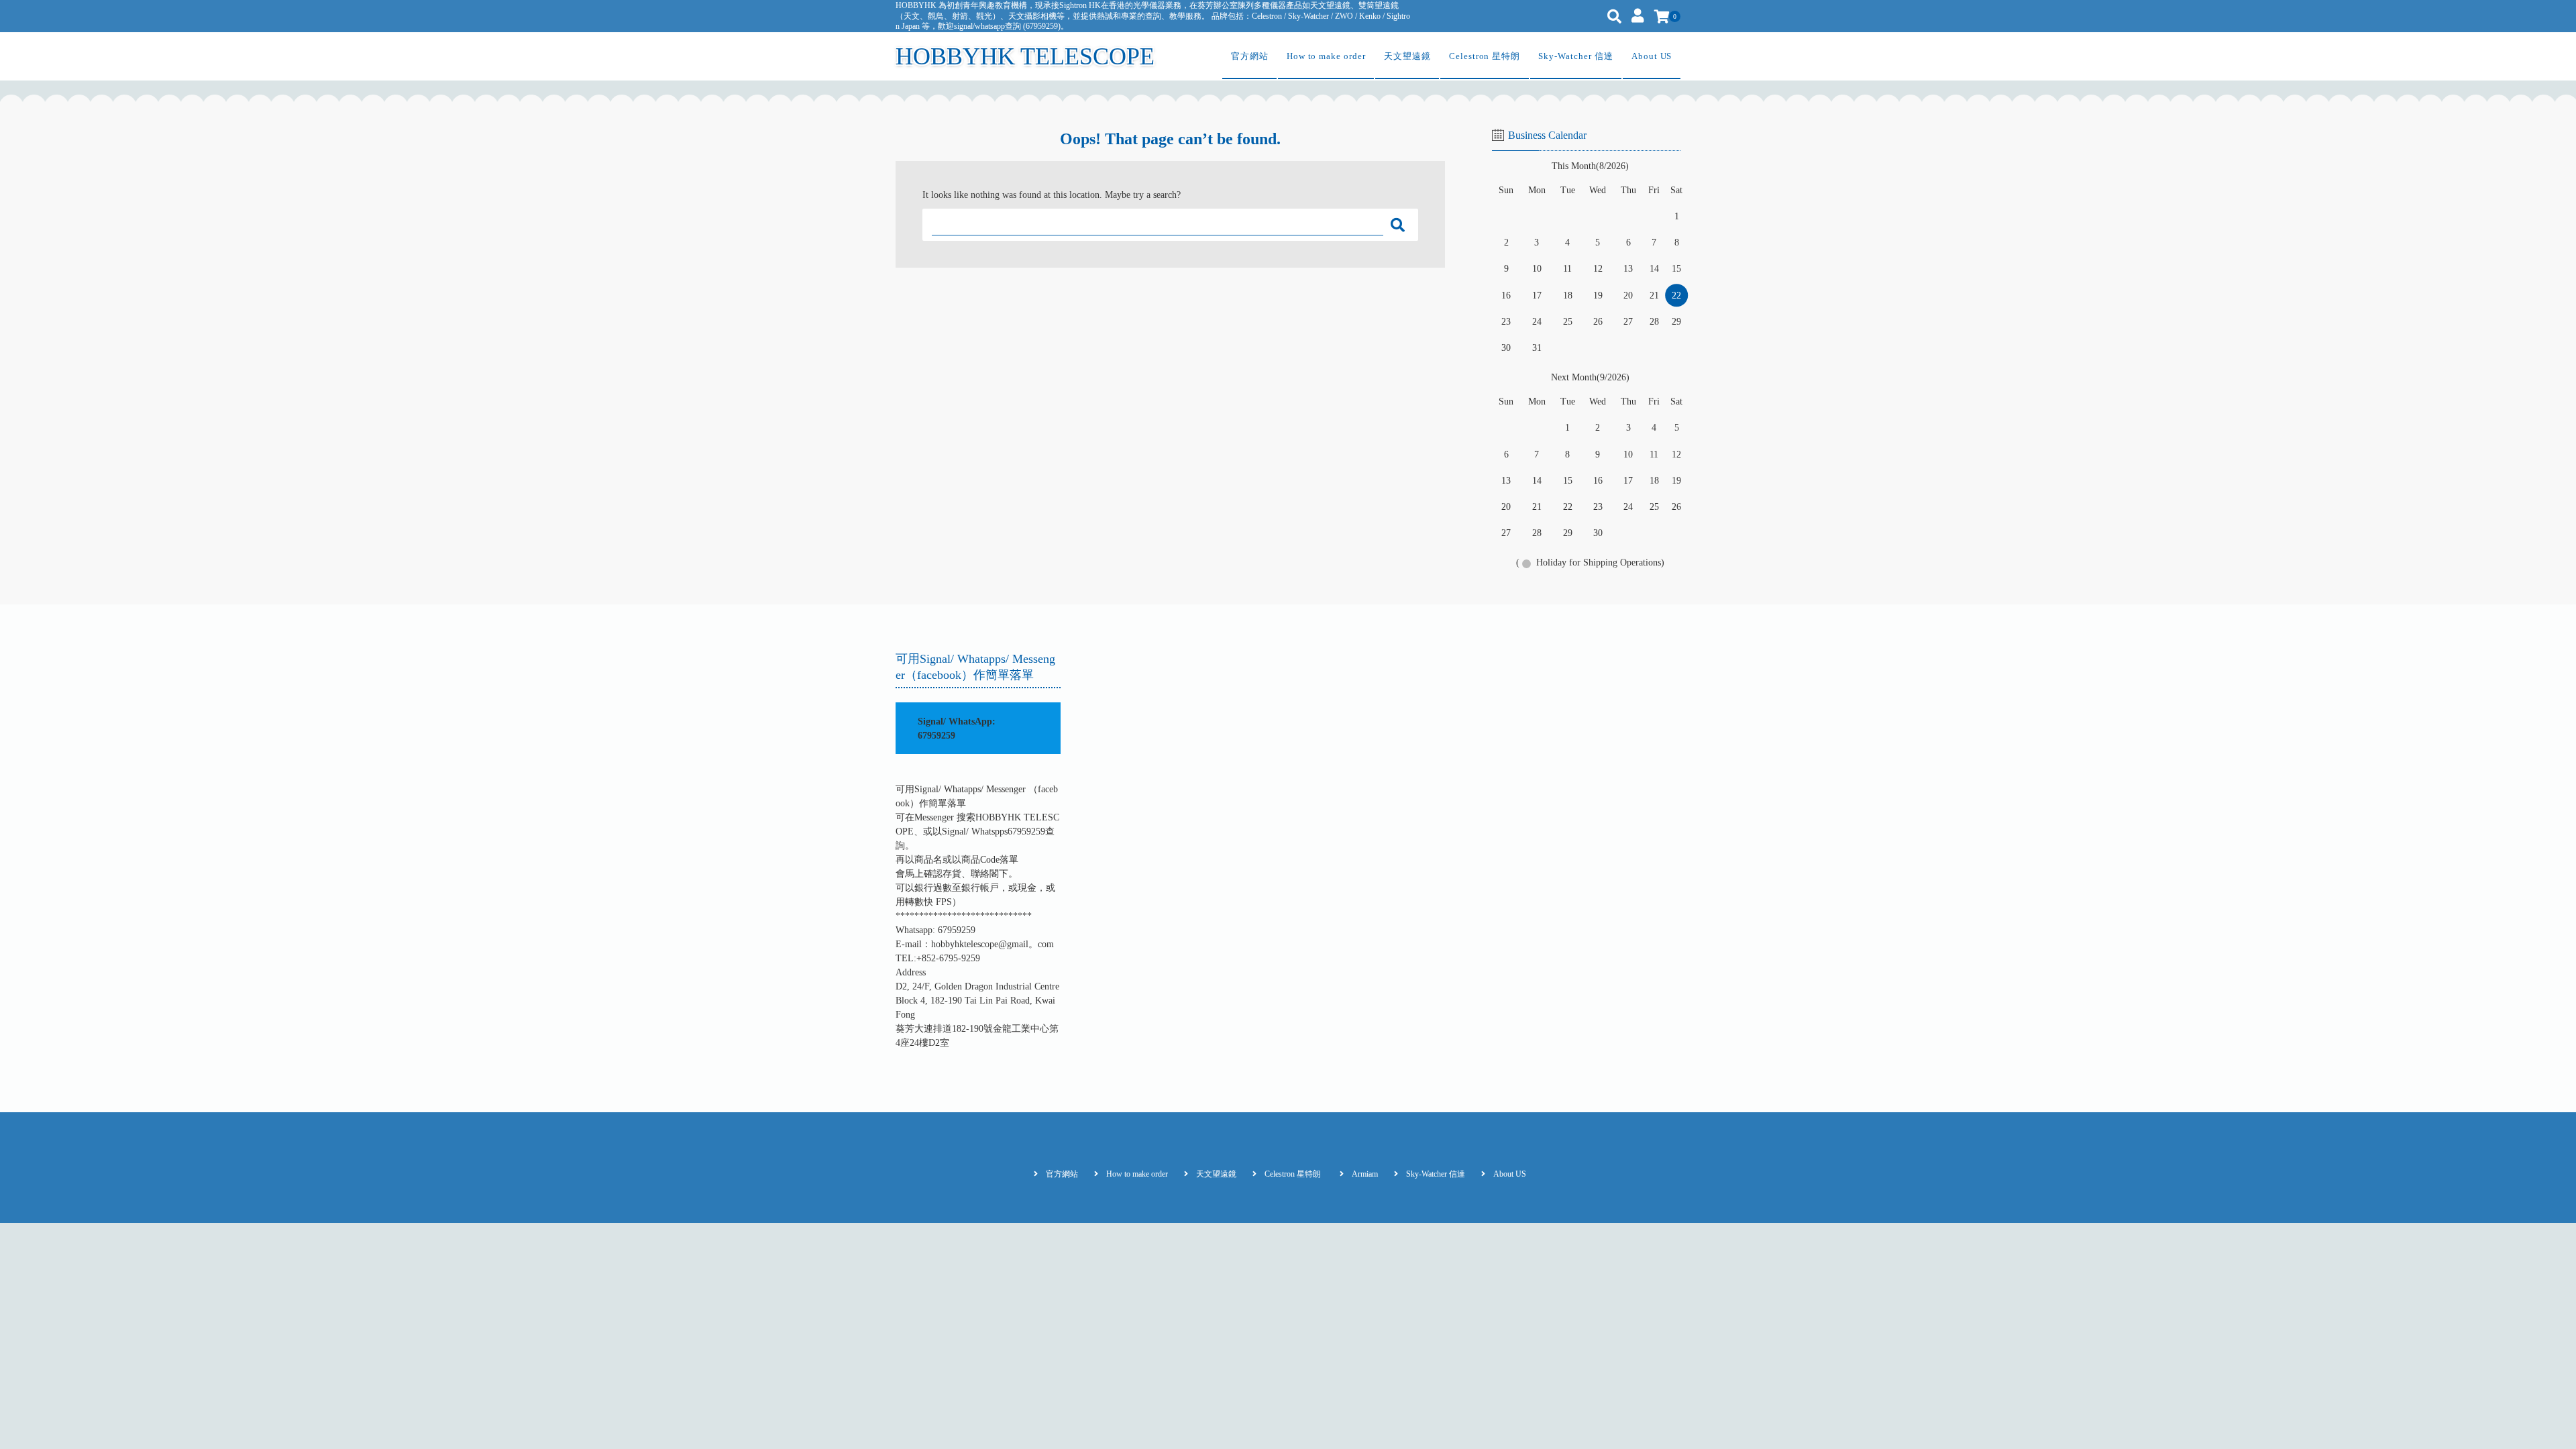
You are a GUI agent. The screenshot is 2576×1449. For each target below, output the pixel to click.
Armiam (1365, 1174)
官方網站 (1250, 56)
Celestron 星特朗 (1485, 56)
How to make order (1326, 56)
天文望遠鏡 (1407, 56)
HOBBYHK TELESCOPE (1025, 56)
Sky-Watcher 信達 (1575, 56)
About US (1652, 56)
